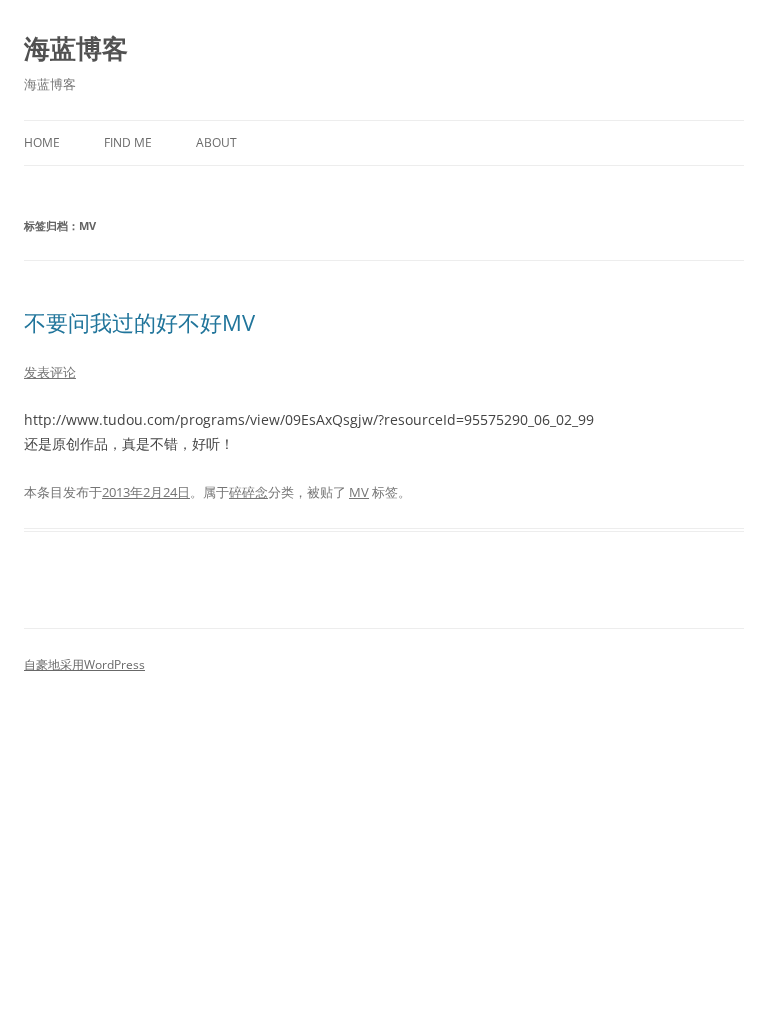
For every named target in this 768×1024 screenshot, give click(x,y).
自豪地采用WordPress (84, 664)
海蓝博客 (76, 48)
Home (42, 142)
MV (359, 492)
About (216, 142)
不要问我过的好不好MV (139, 322)
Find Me (128, 142)
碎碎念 (248, 492)
